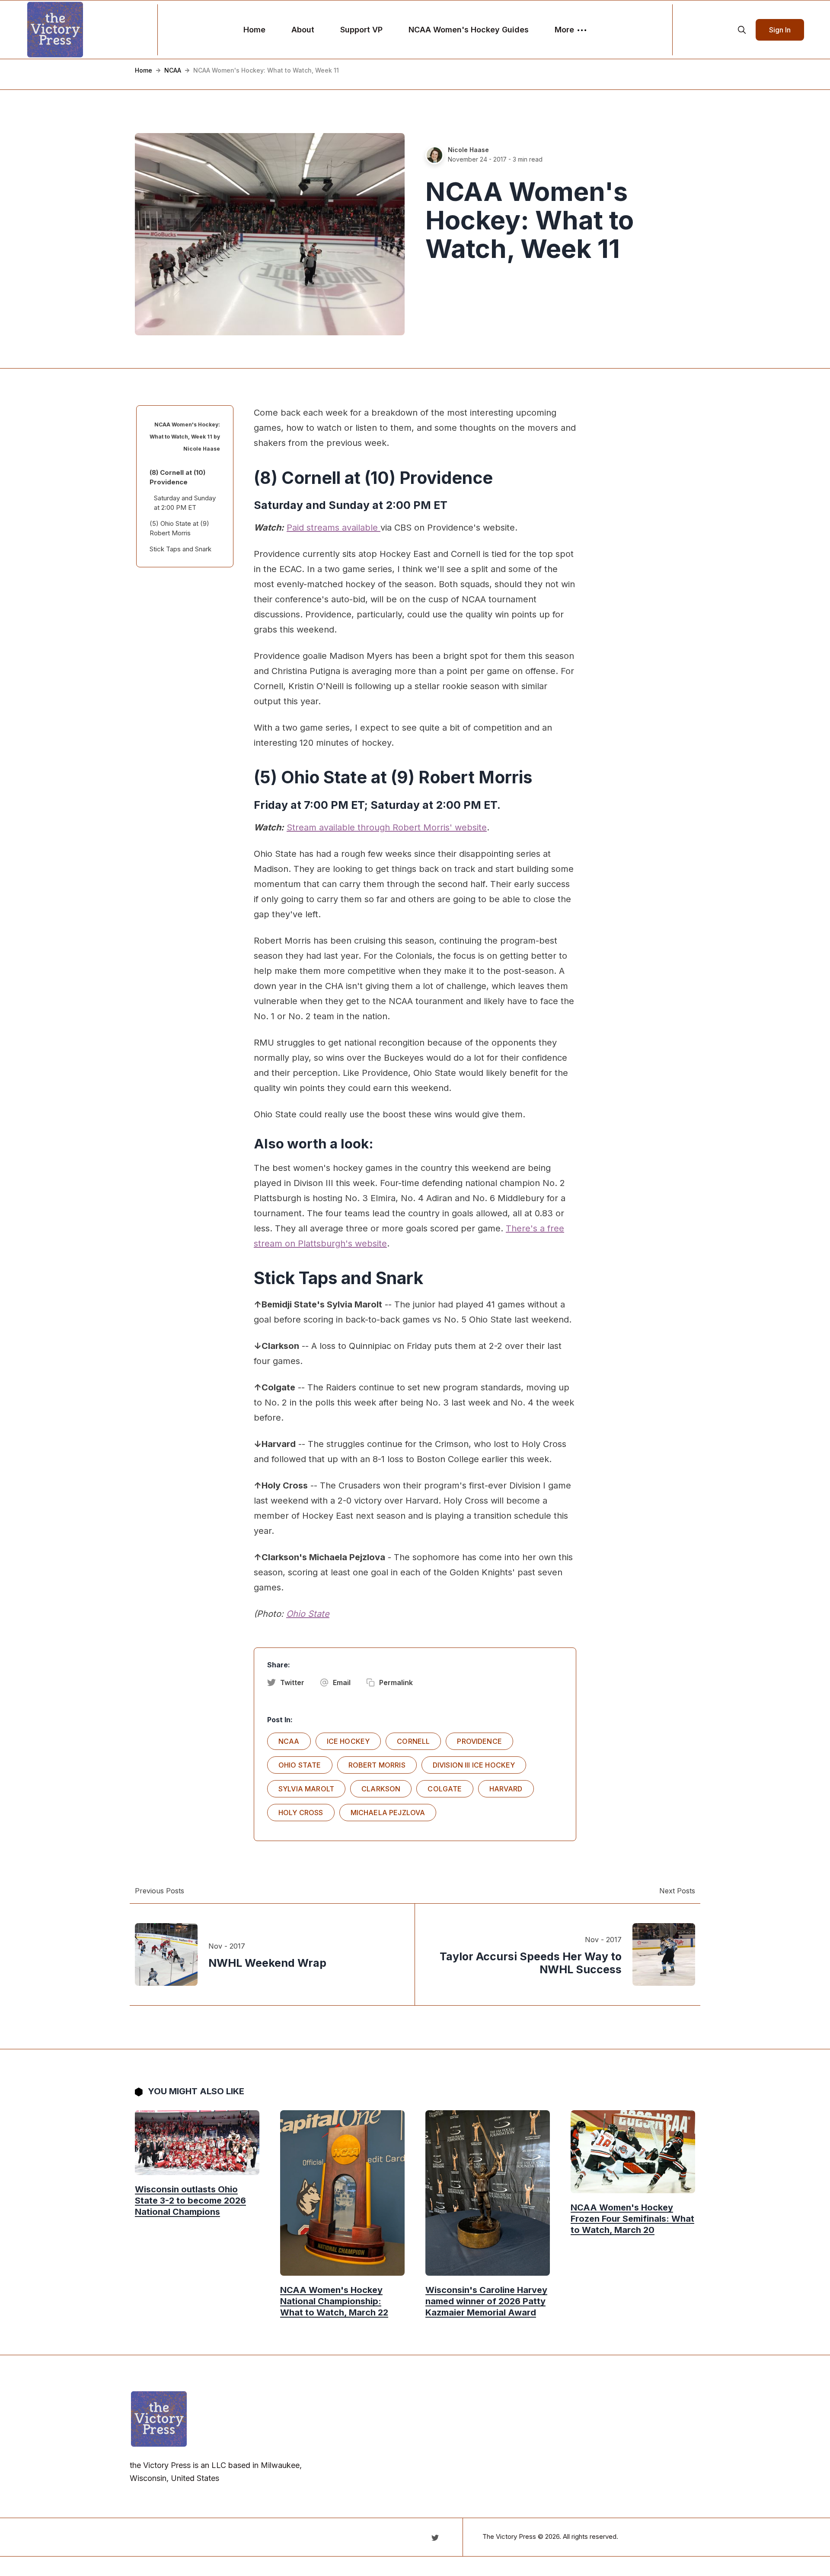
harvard (506, 1789)
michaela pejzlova (388, 1813)
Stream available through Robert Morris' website (387, 827)
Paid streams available (334, 528)
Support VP (361, 30)
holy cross (301, 1813)
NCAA (173, 70)
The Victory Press (509, 2536)
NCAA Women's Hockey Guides (469, 30)
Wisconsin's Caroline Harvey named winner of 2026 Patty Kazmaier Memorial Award (486, 2301)
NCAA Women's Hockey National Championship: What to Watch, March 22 (334, 2301)
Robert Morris (377, 1765)
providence (479, 1741)
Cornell (413, 1741)
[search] (742, 30)
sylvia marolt (306, 1789)
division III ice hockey (474, 1765)
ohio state (300, 1765)
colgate (445, 1789)
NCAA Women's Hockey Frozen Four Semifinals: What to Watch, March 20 (632, 2219)
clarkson (381, 1789)
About (303, 30)
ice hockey (348, 1741)
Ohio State (308, 1614)
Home (254, 30)
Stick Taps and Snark (180, 549)
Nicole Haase (468, 150)
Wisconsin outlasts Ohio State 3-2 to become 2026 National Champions (190, 2201)
